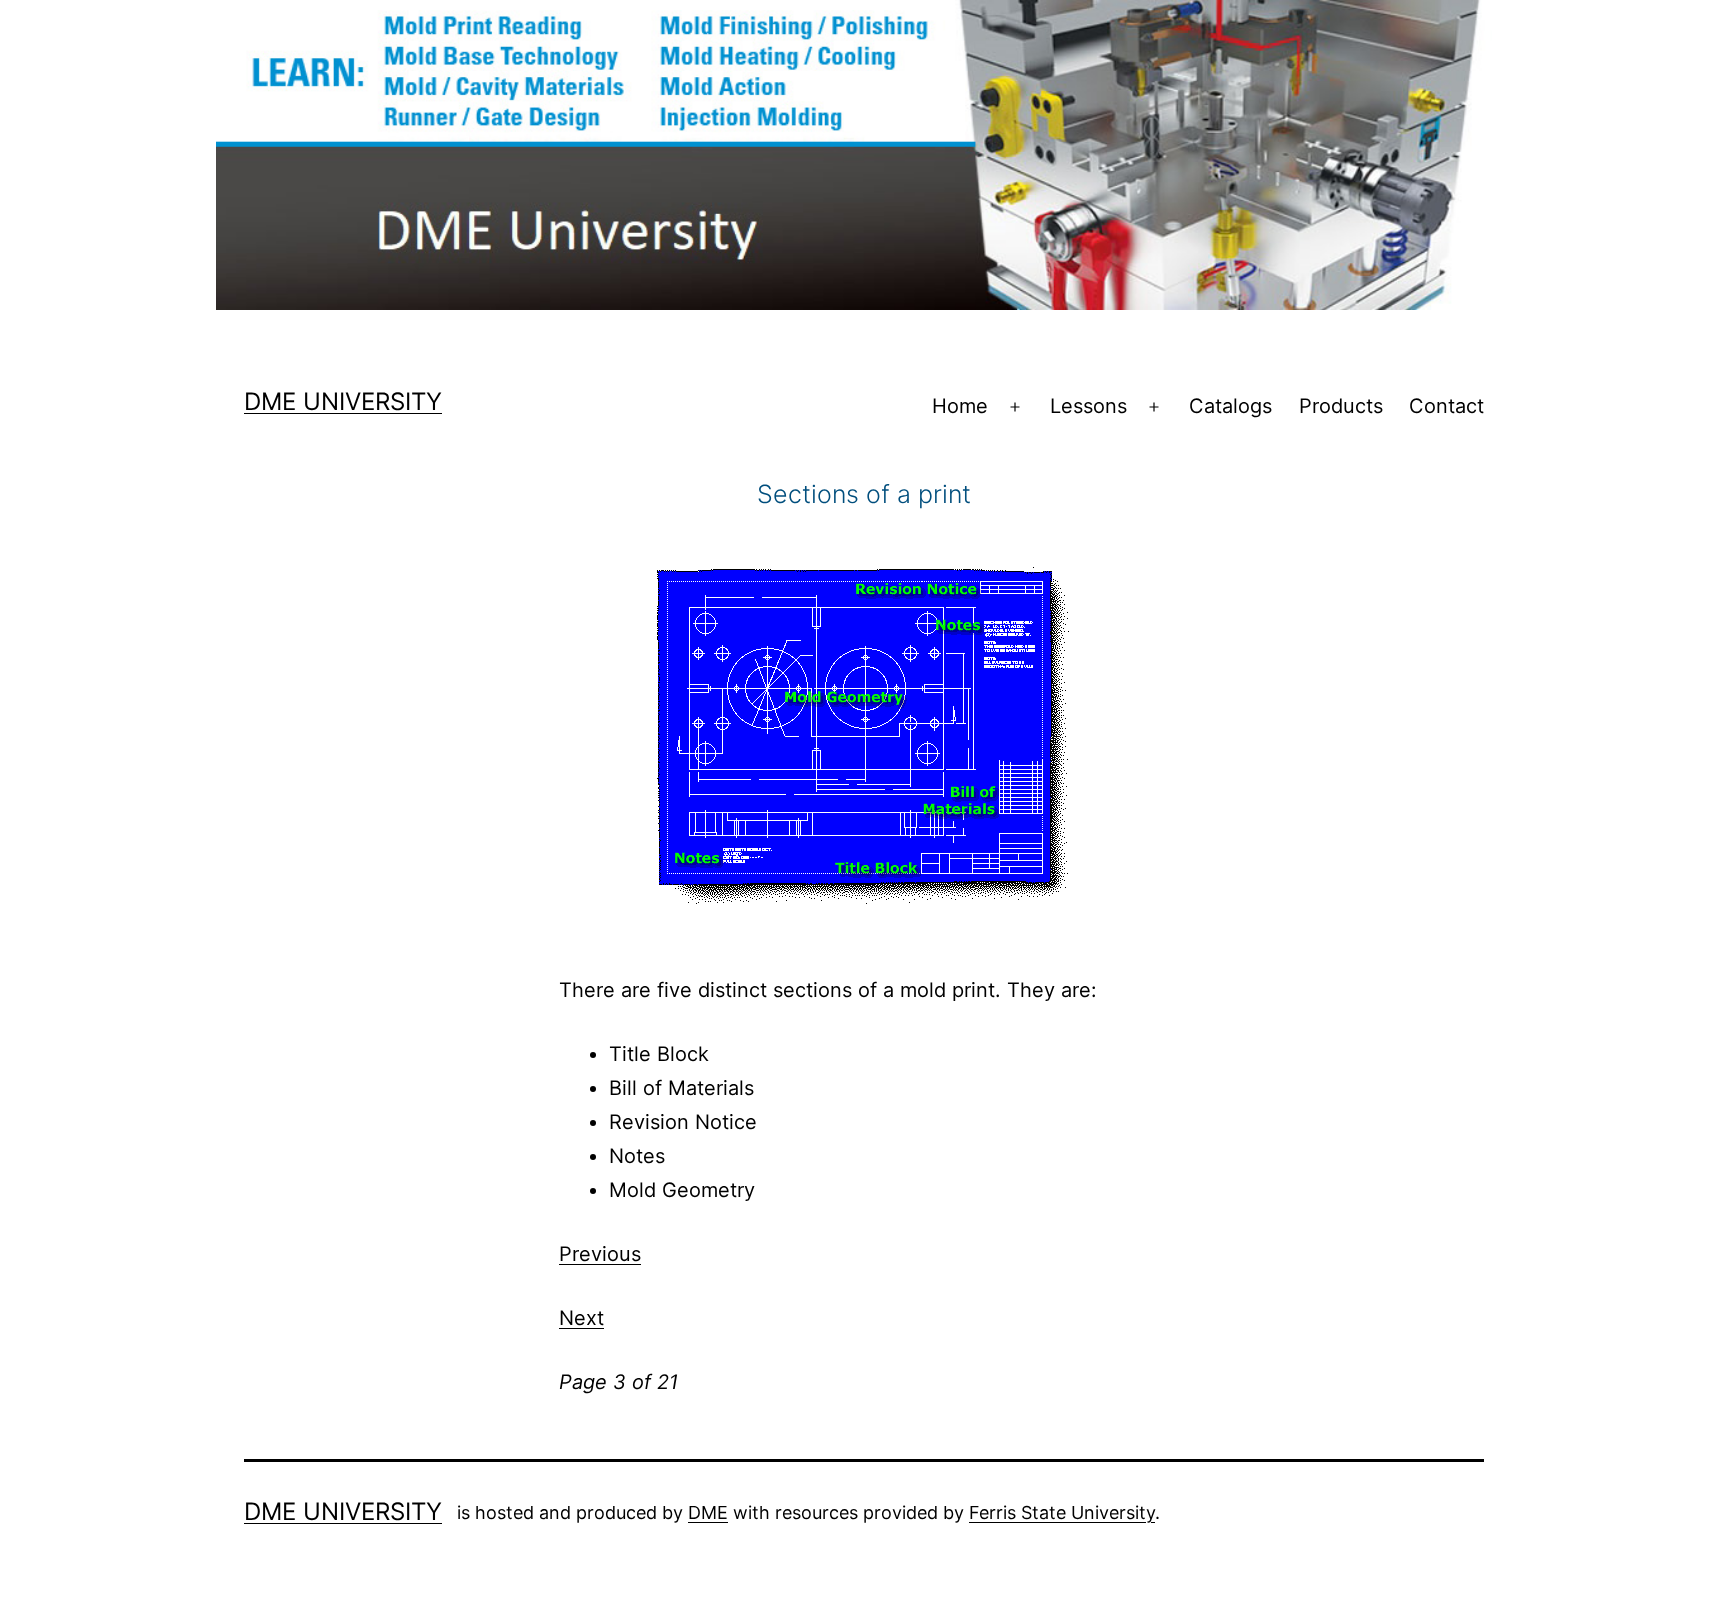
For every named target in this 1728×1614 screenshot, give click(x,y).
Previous (600, 1254)
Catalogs (1230, 406)
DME (708, 1512)
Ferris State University (1062, 1512)
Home (960, 406)
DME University (343, 401)
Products (1341, 406)
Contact (1446, 406)
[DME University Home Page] (864, 154)
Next (581, 1318)
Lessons (1088, 406)
